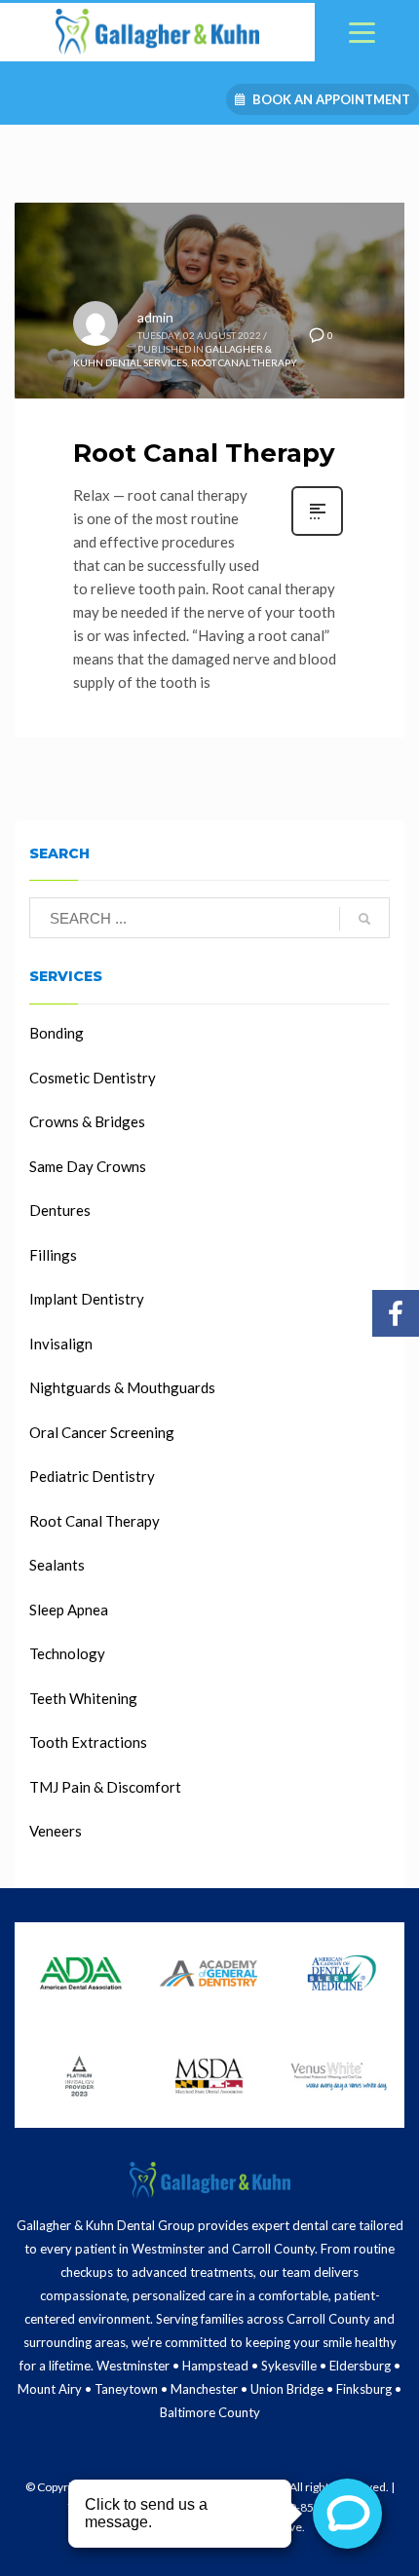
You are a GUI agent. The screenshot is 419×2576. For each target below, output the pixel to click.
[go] (364, 919)
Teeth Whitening (83, 1698)
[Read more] (317, 533)
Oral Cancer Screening (102, 1432)
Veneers (56, 1831)
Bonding (57, 1033)
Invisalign (61, 1344)
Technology (67, 1653)
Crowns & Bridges (87, 1121)
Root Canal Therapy (244, 362)
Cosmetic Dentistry (93, 1078)
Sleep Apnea (69, 1610)
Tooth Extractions (88, 1742)
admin (155, 317)
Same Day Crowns (88, 1166)
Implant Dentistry (87, 1299)
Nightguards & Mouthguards (122, 1387)
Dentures (60, 1210)
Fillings (53, 1255)
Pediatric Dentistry (92, 1476)
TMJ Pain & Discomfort (105, 1787)
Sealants (57, 1565)
